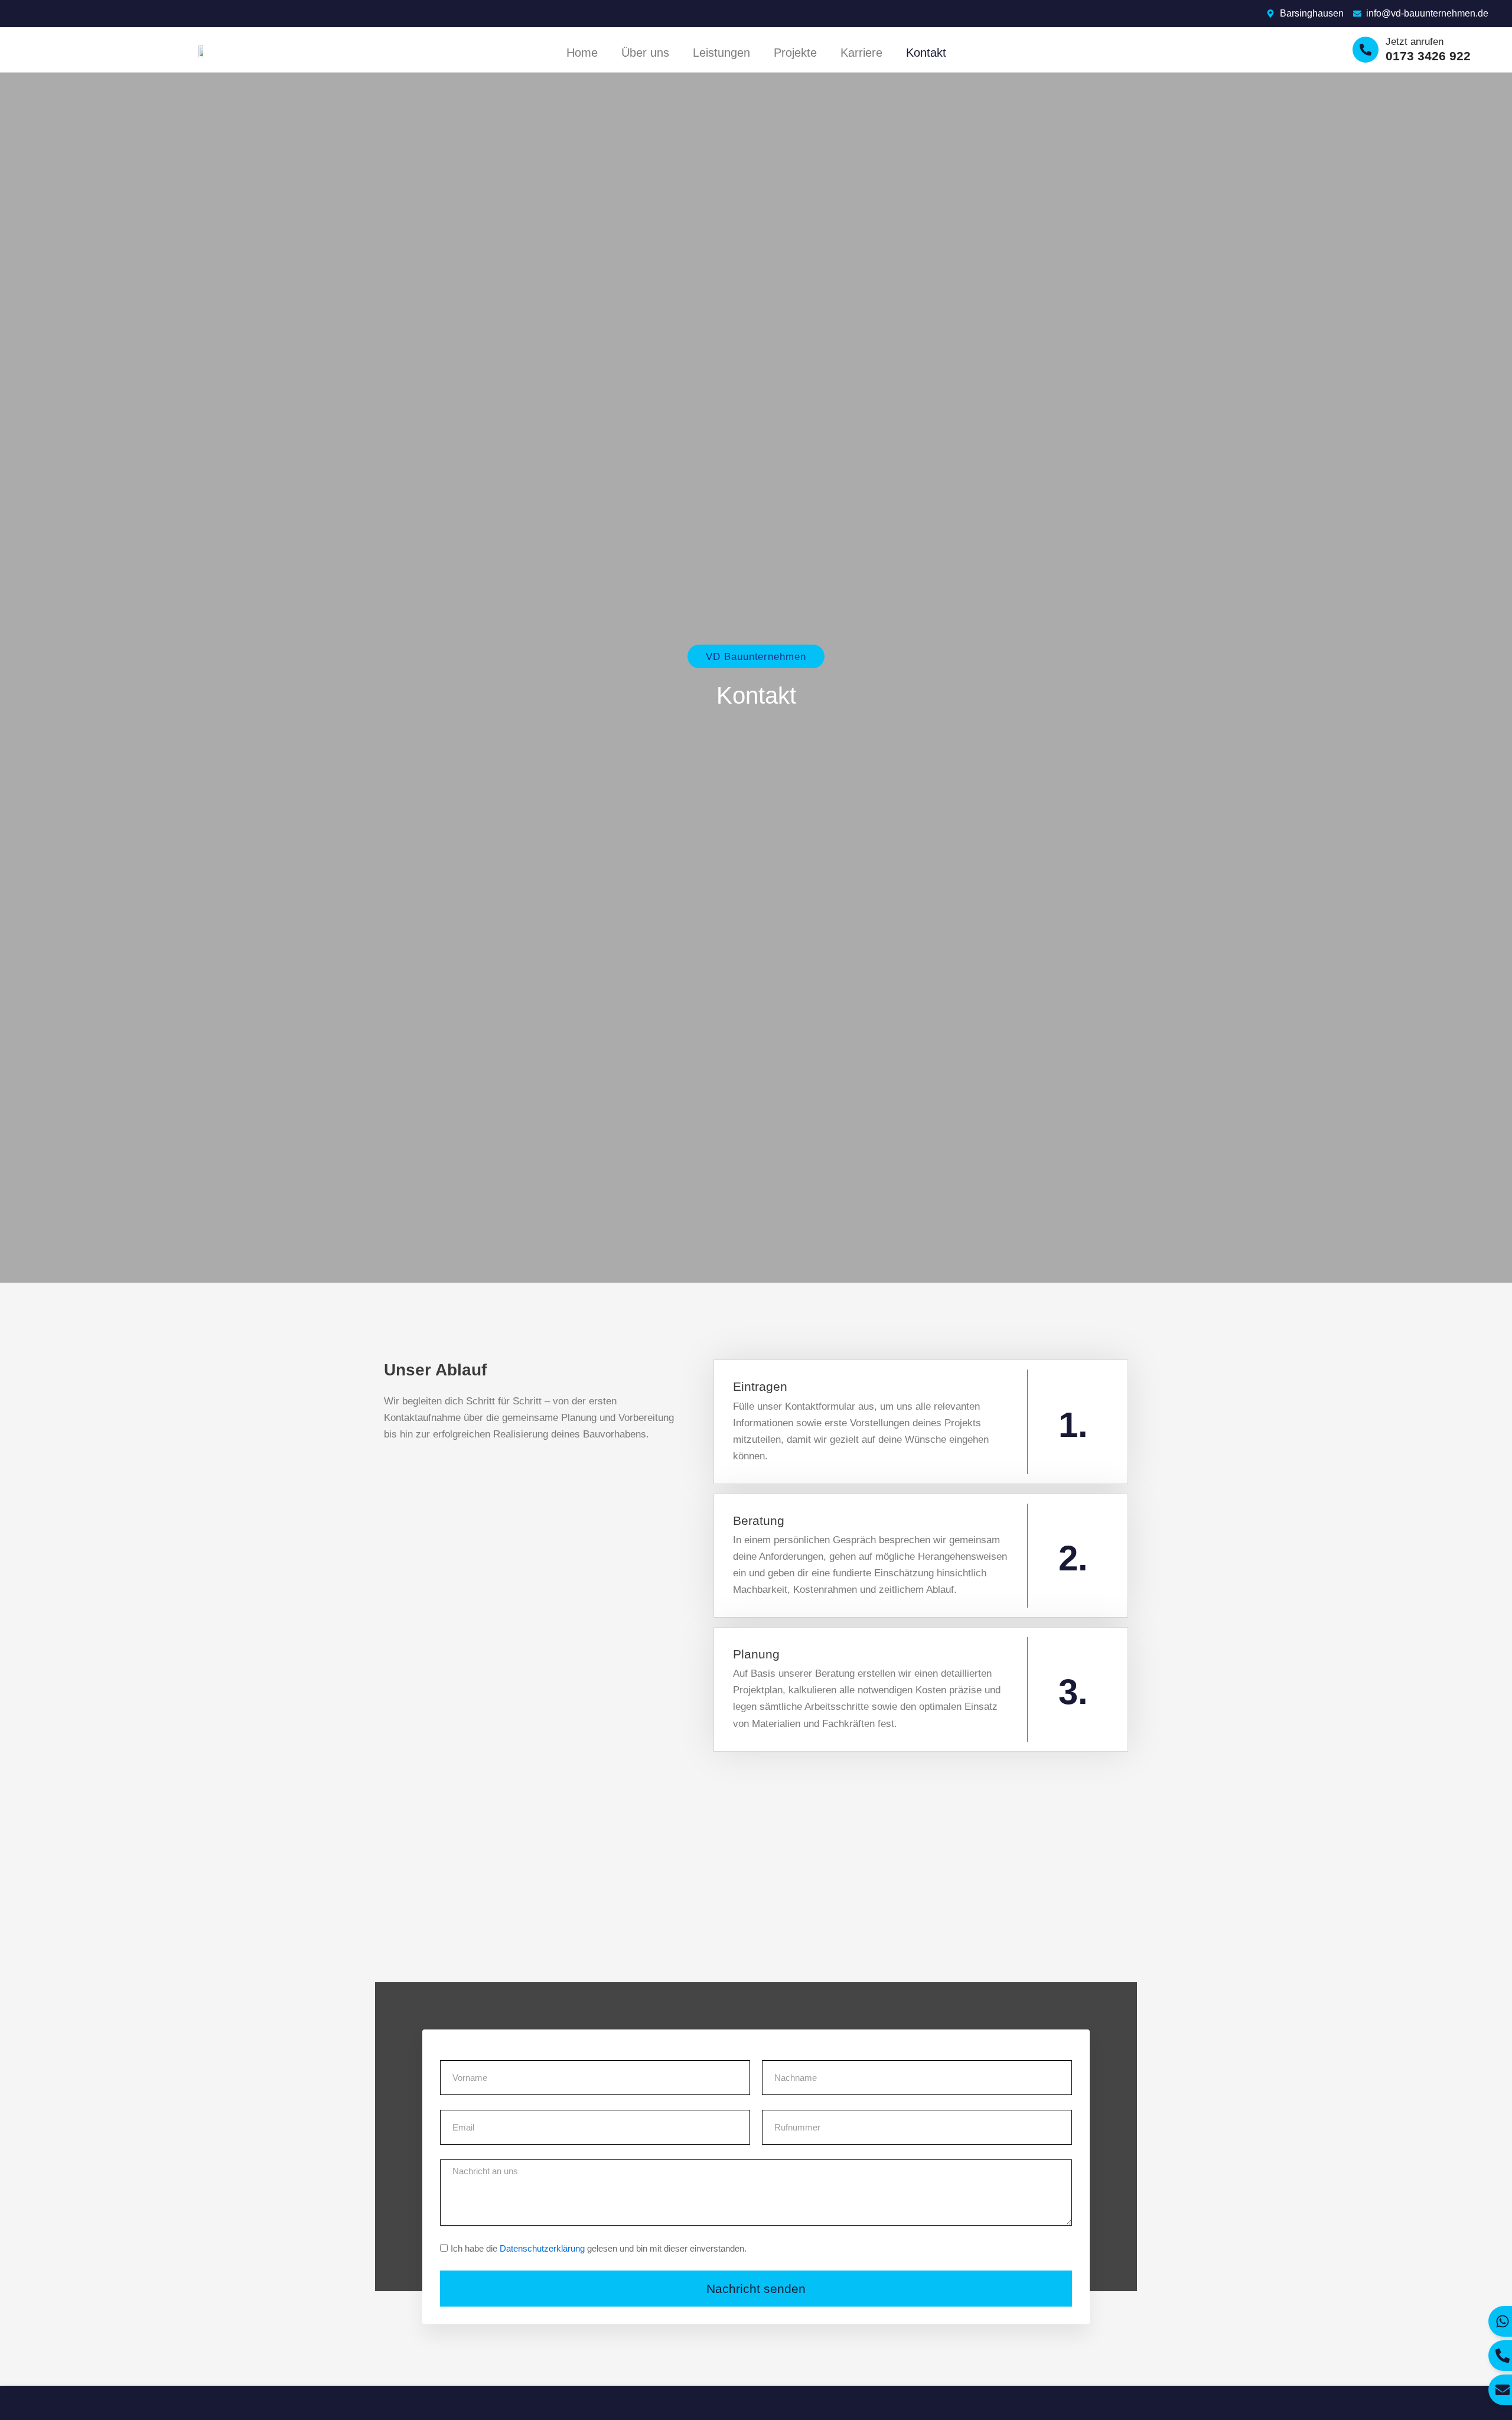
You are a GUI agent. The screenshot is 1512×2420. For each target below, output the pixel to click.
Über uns (645, 53)
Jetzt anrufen (1415, 42)
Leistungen (721, 53)
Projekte (795, 53)
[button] (756, 656)
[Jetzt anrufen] (1366, 50)
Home (582, 53)
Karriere (861, 53)
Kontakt (926, 53)
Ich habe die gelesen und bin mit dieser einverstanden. (599, 2248)
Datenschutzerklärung (542, 2248)
